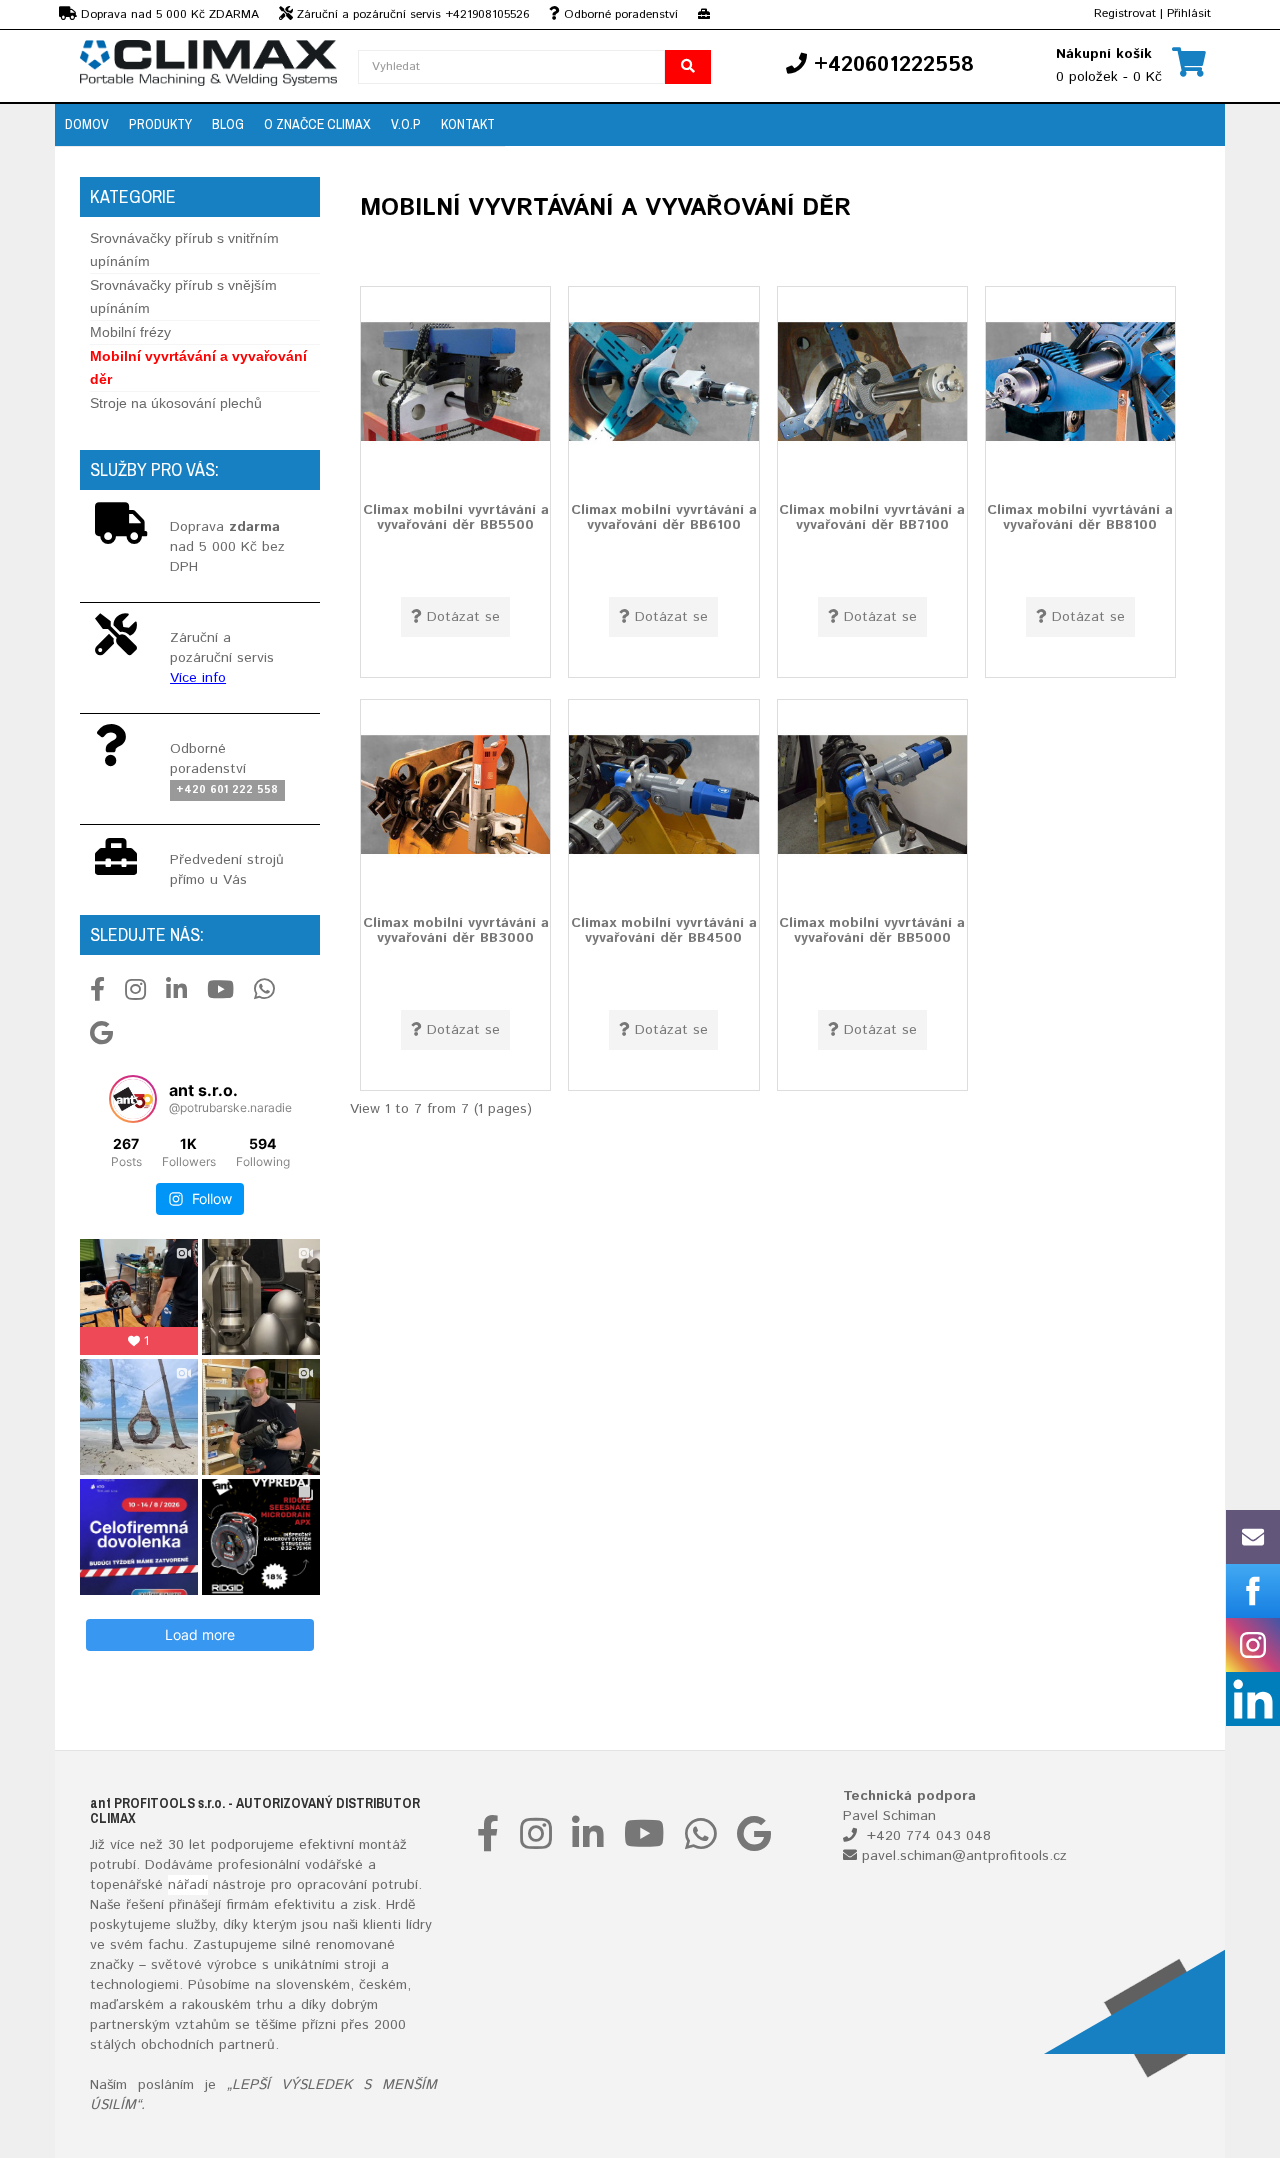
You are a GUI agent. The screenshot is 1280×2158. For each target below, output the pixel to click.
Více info (198, 678)
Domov (87, 124)
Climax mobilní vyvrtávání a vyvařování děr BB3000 (456, 929)
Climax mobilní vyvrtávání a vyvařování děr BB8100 (1080, 516)
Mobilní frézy (130, 332)
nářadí (188, 1885)
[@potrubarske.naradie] (133, 1099)
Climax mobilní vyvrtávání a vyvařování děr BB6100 (664, 516)
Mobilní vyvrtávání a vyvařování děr (198, 367)
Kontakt (468, 124)
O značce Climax (317, 124)
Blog (228, 124)
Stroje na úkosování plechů (176, 403)
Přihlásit (1189, 13)
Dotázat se (463, 617)
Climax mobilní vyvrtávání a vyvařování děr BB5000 (872, 929)
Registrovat (1125, 13)
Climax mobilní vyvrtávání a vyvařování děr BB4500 (664, 929)
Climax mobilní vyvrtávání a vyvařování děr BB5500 (456, 516)
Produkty (160, 124)
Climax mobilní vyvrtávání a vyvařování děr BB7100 (872, 516)
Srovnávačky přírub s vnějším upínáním (183, 296)
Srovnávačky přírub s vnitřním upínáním (184, 249)
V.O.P (406, 124)
